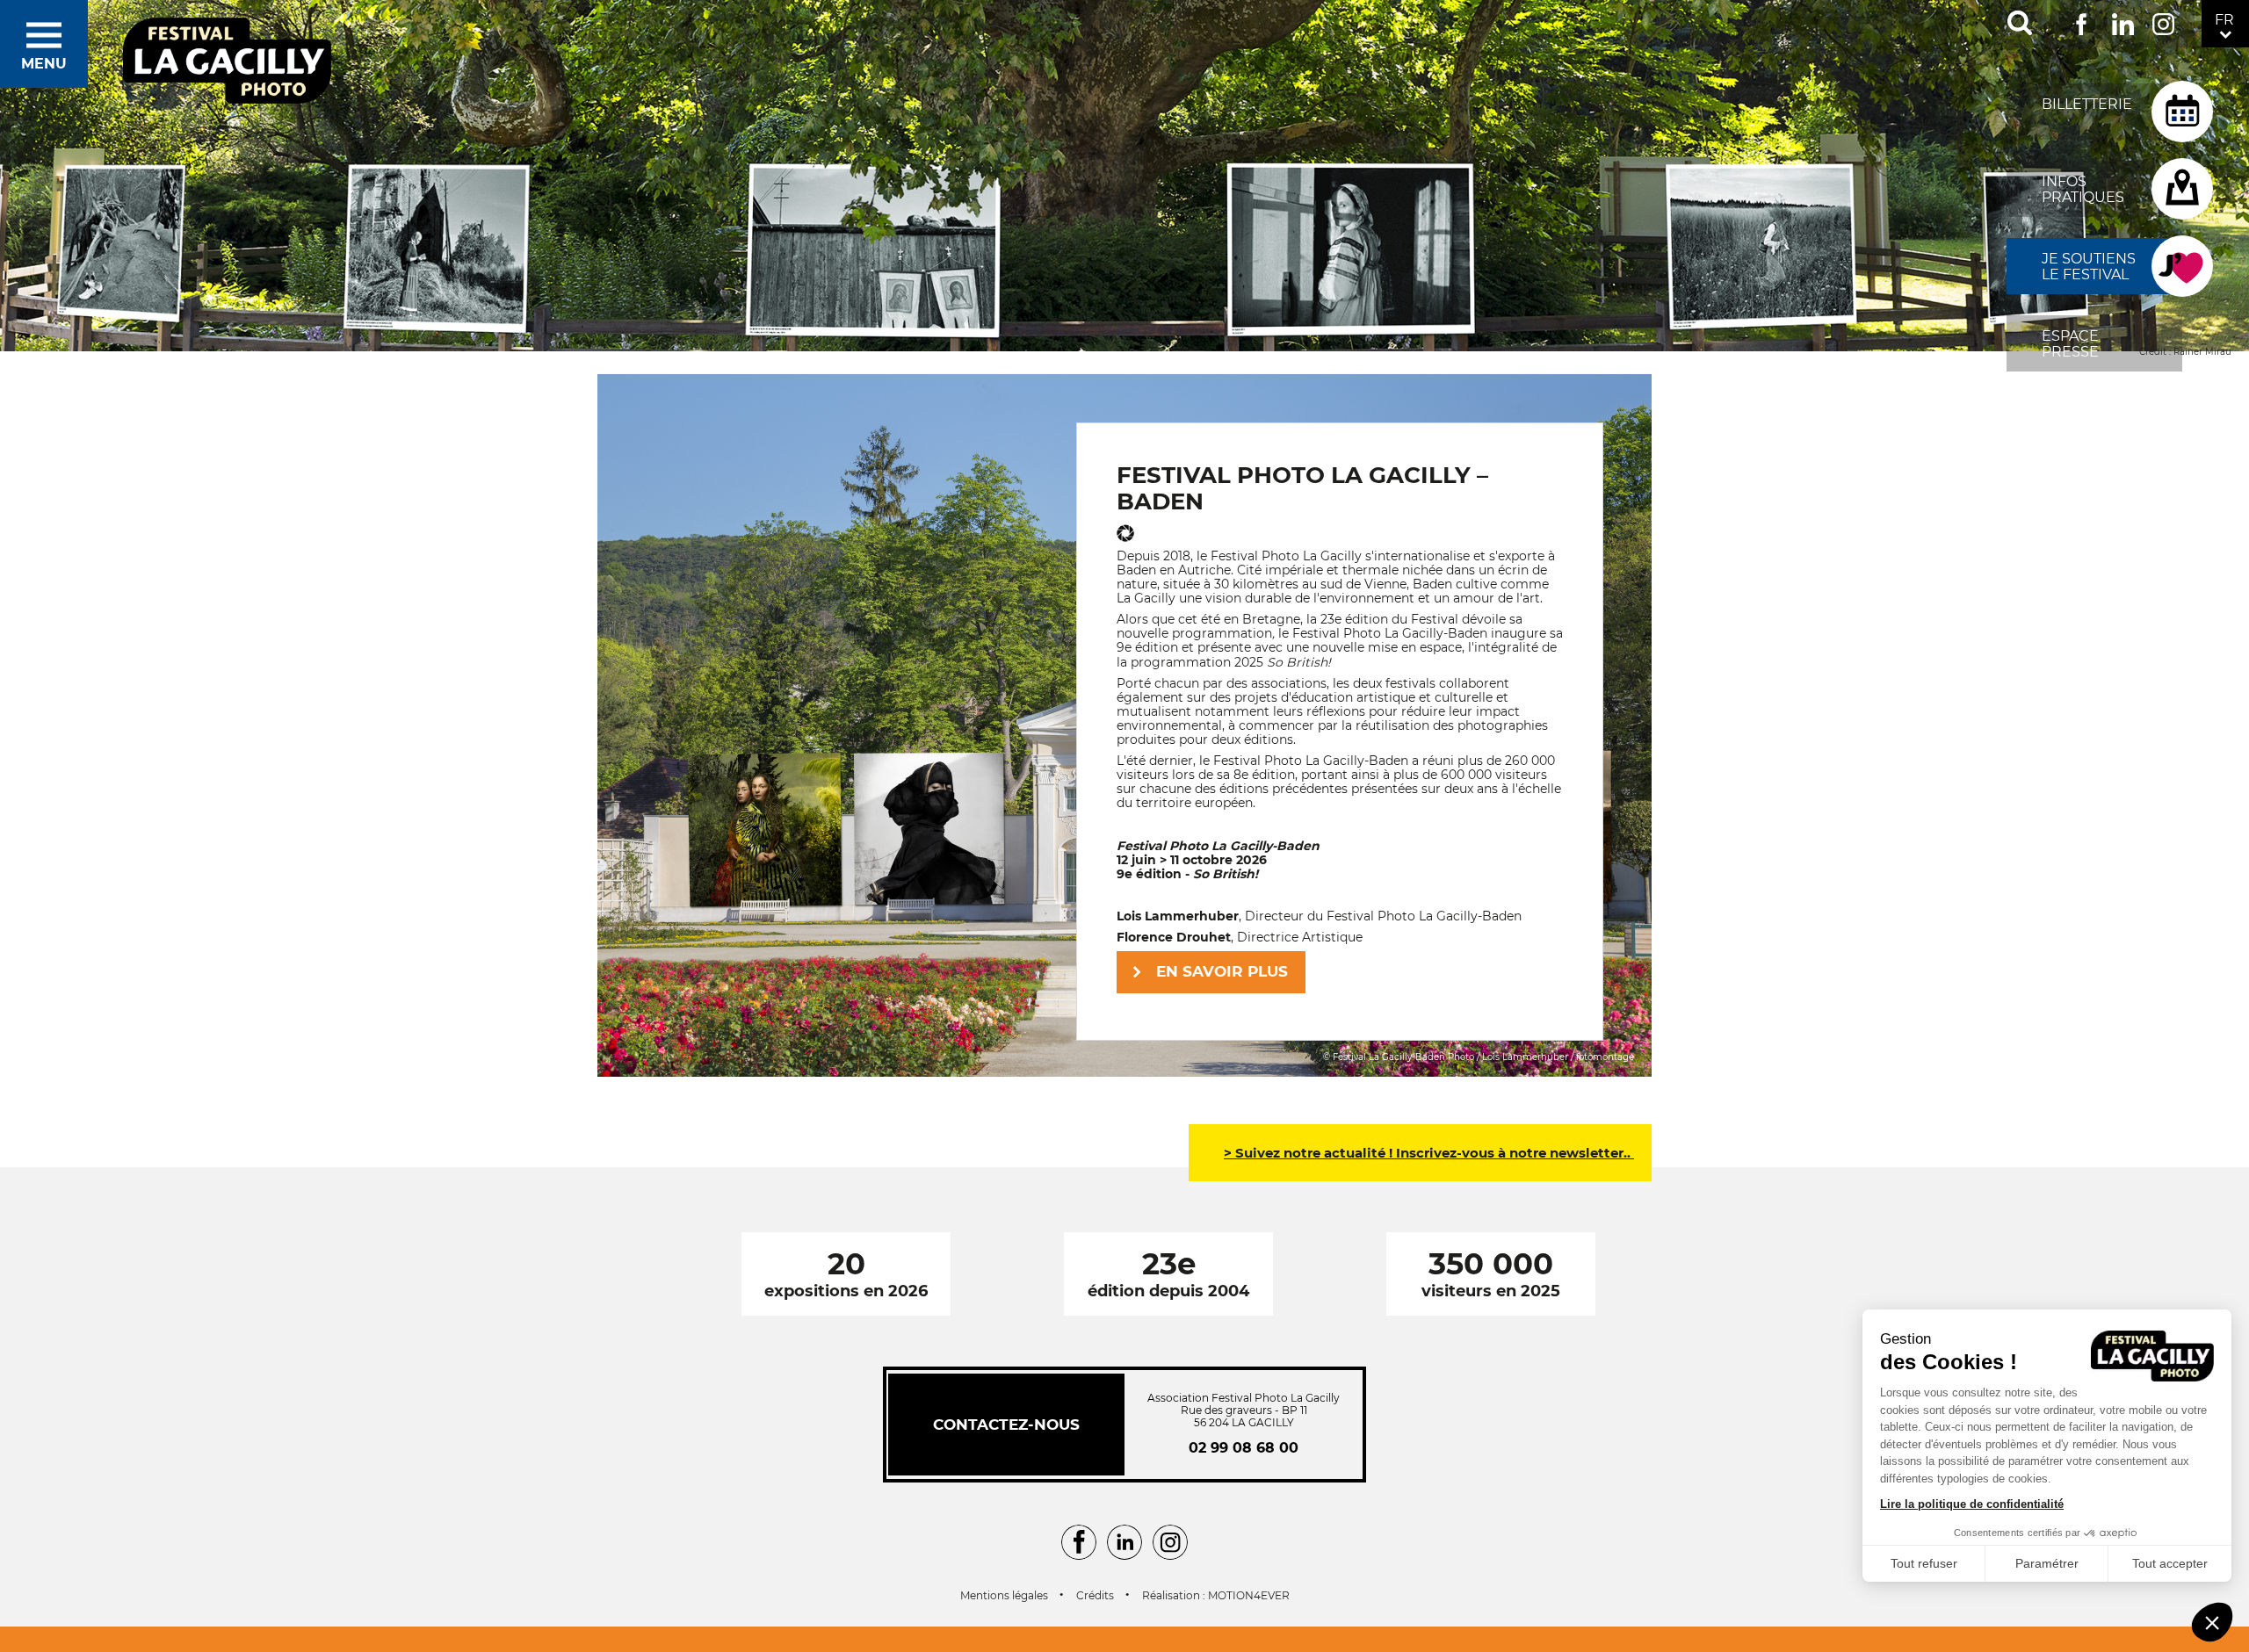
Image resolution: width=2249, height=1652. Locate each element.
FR (2224, 20)
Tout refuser (1924, 1563)
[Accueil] (228, 62)
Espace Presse (2070, 344)
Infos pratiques (2083, 189)
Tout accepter (2170, 1563)
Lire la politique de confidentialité (1972, 1504)
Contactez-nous (1006, 1425)
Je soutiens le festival (2089, 267)
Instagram (2163, 21)
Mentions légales (1004, 1596)
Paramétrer (2047, 1563)
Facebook (2082, 21)
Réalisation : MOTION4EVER (1216, 1596)
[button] (2212, 1622)
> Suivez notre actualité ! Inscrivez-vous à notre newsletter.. (1429, 1153)
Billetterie (2087, 104)
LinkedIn (2123, 21)
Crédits (1095, 1596)
